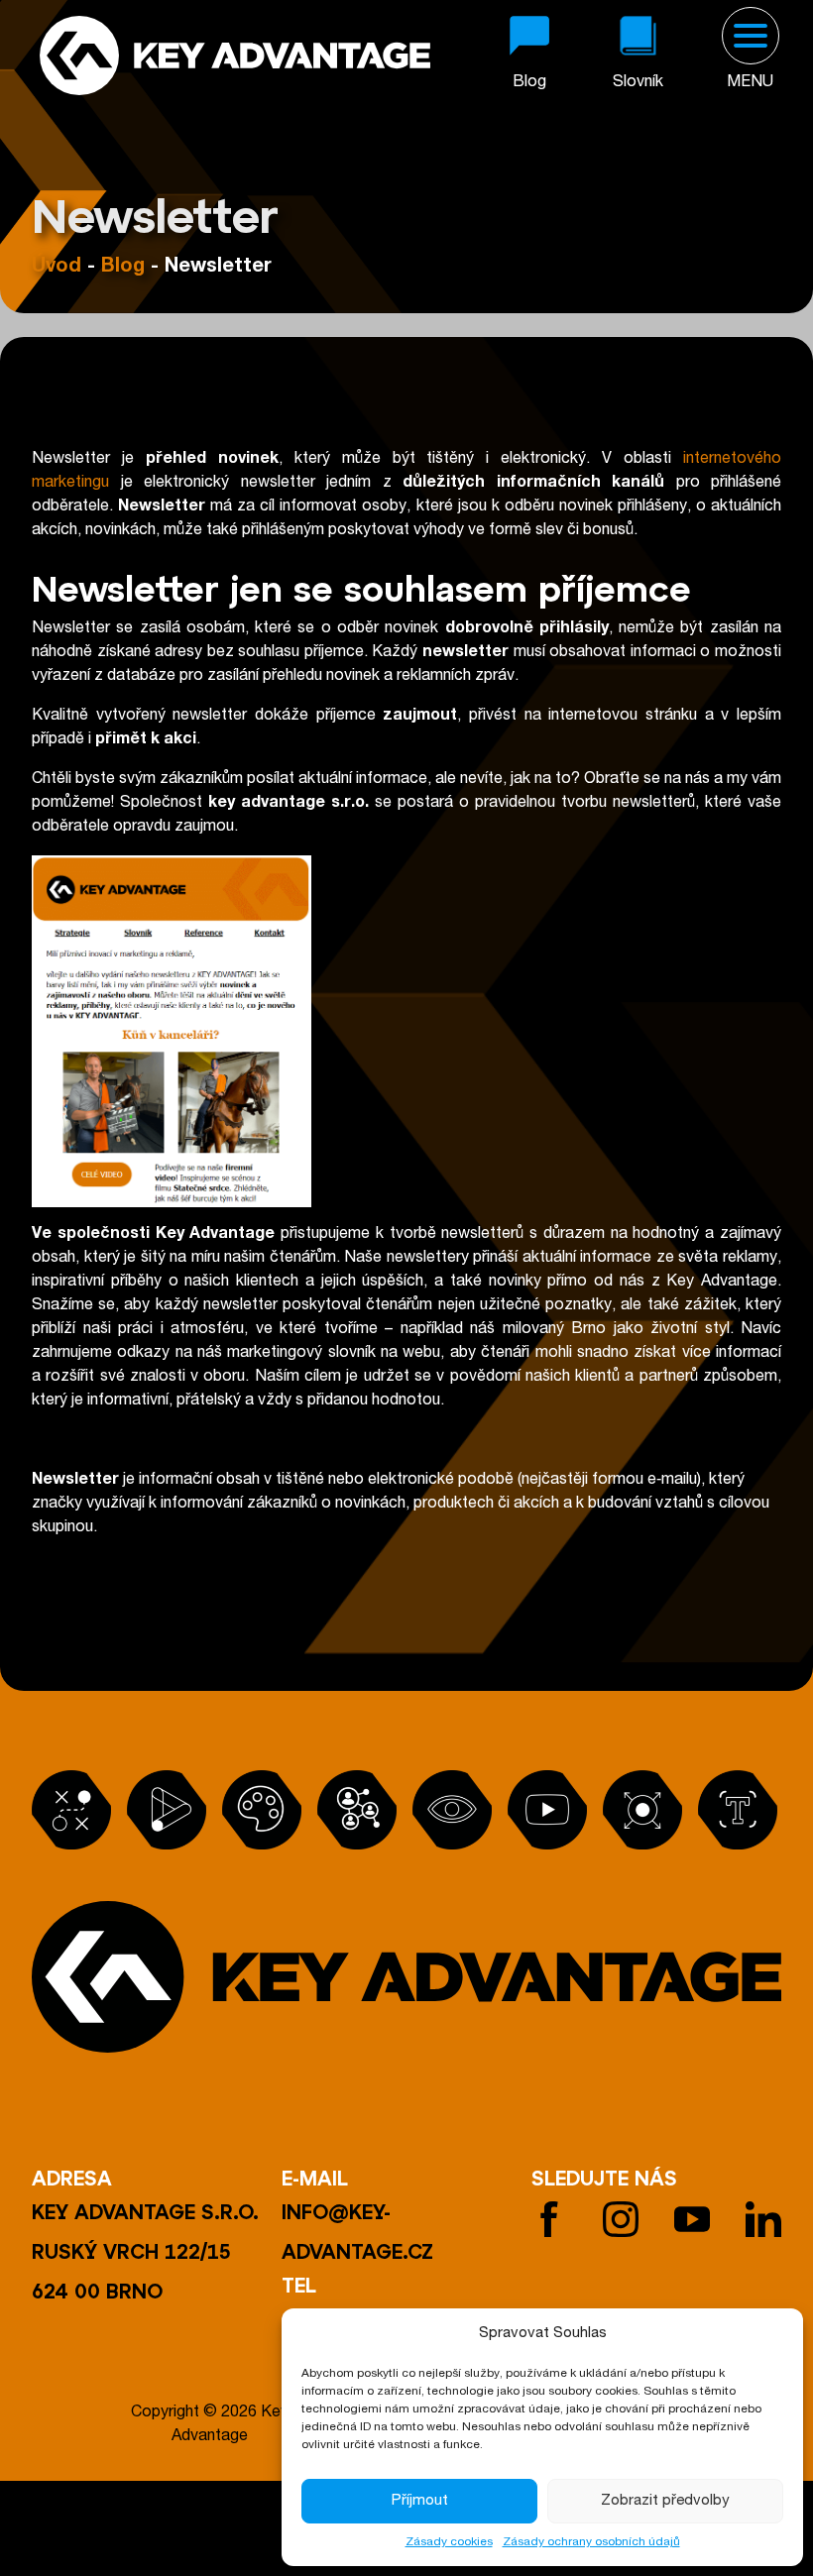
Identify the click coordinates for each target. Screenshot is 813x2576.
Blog (123, 268)
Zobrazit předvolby (665, 2501)
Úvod (57, 268)
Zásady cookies (449, 2542)
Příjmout (420, 2501)
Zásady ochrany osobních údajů (591, 2542)
